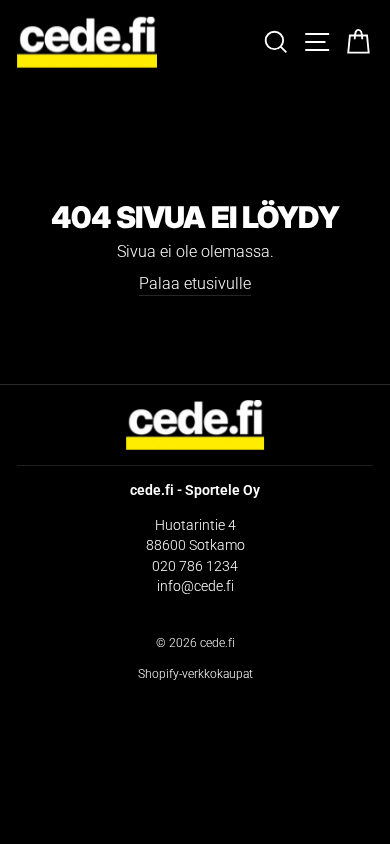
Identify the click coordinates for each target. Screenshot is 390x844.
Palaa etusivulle (195, 283)
